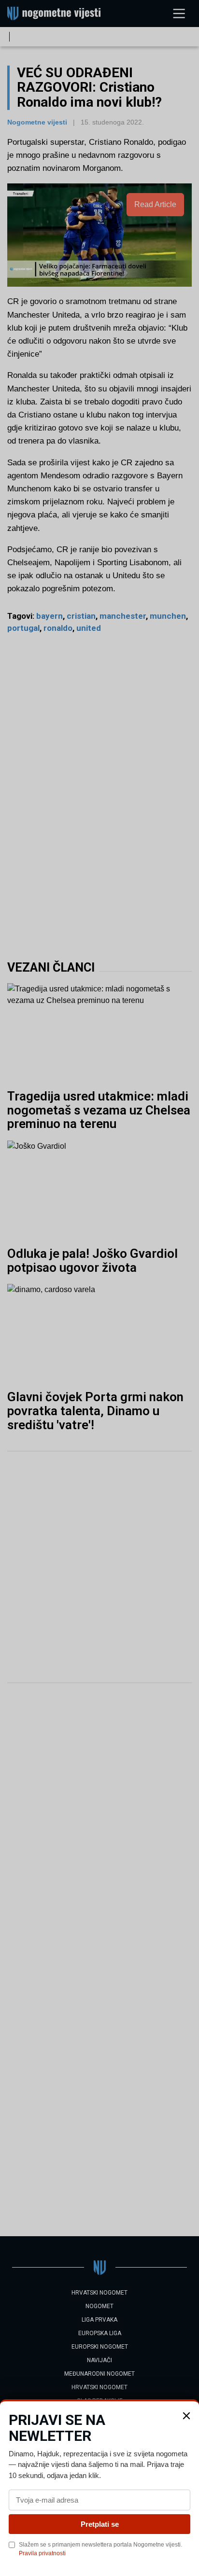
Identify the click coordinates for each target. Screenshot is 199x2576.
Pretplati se (100, 2524)
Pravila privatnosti (42, 2553)
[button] (186, 2416)
